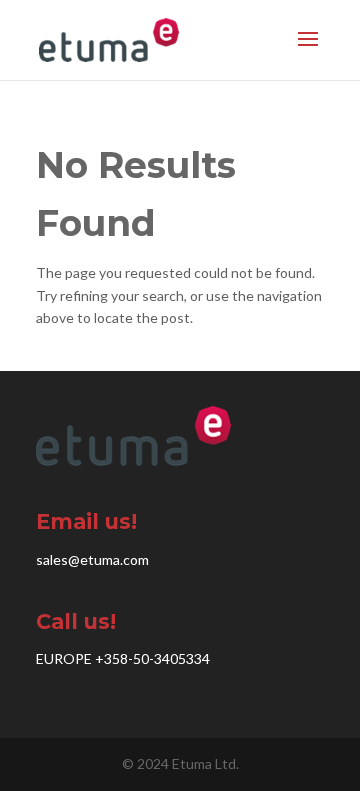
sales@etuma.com (92, 559)
